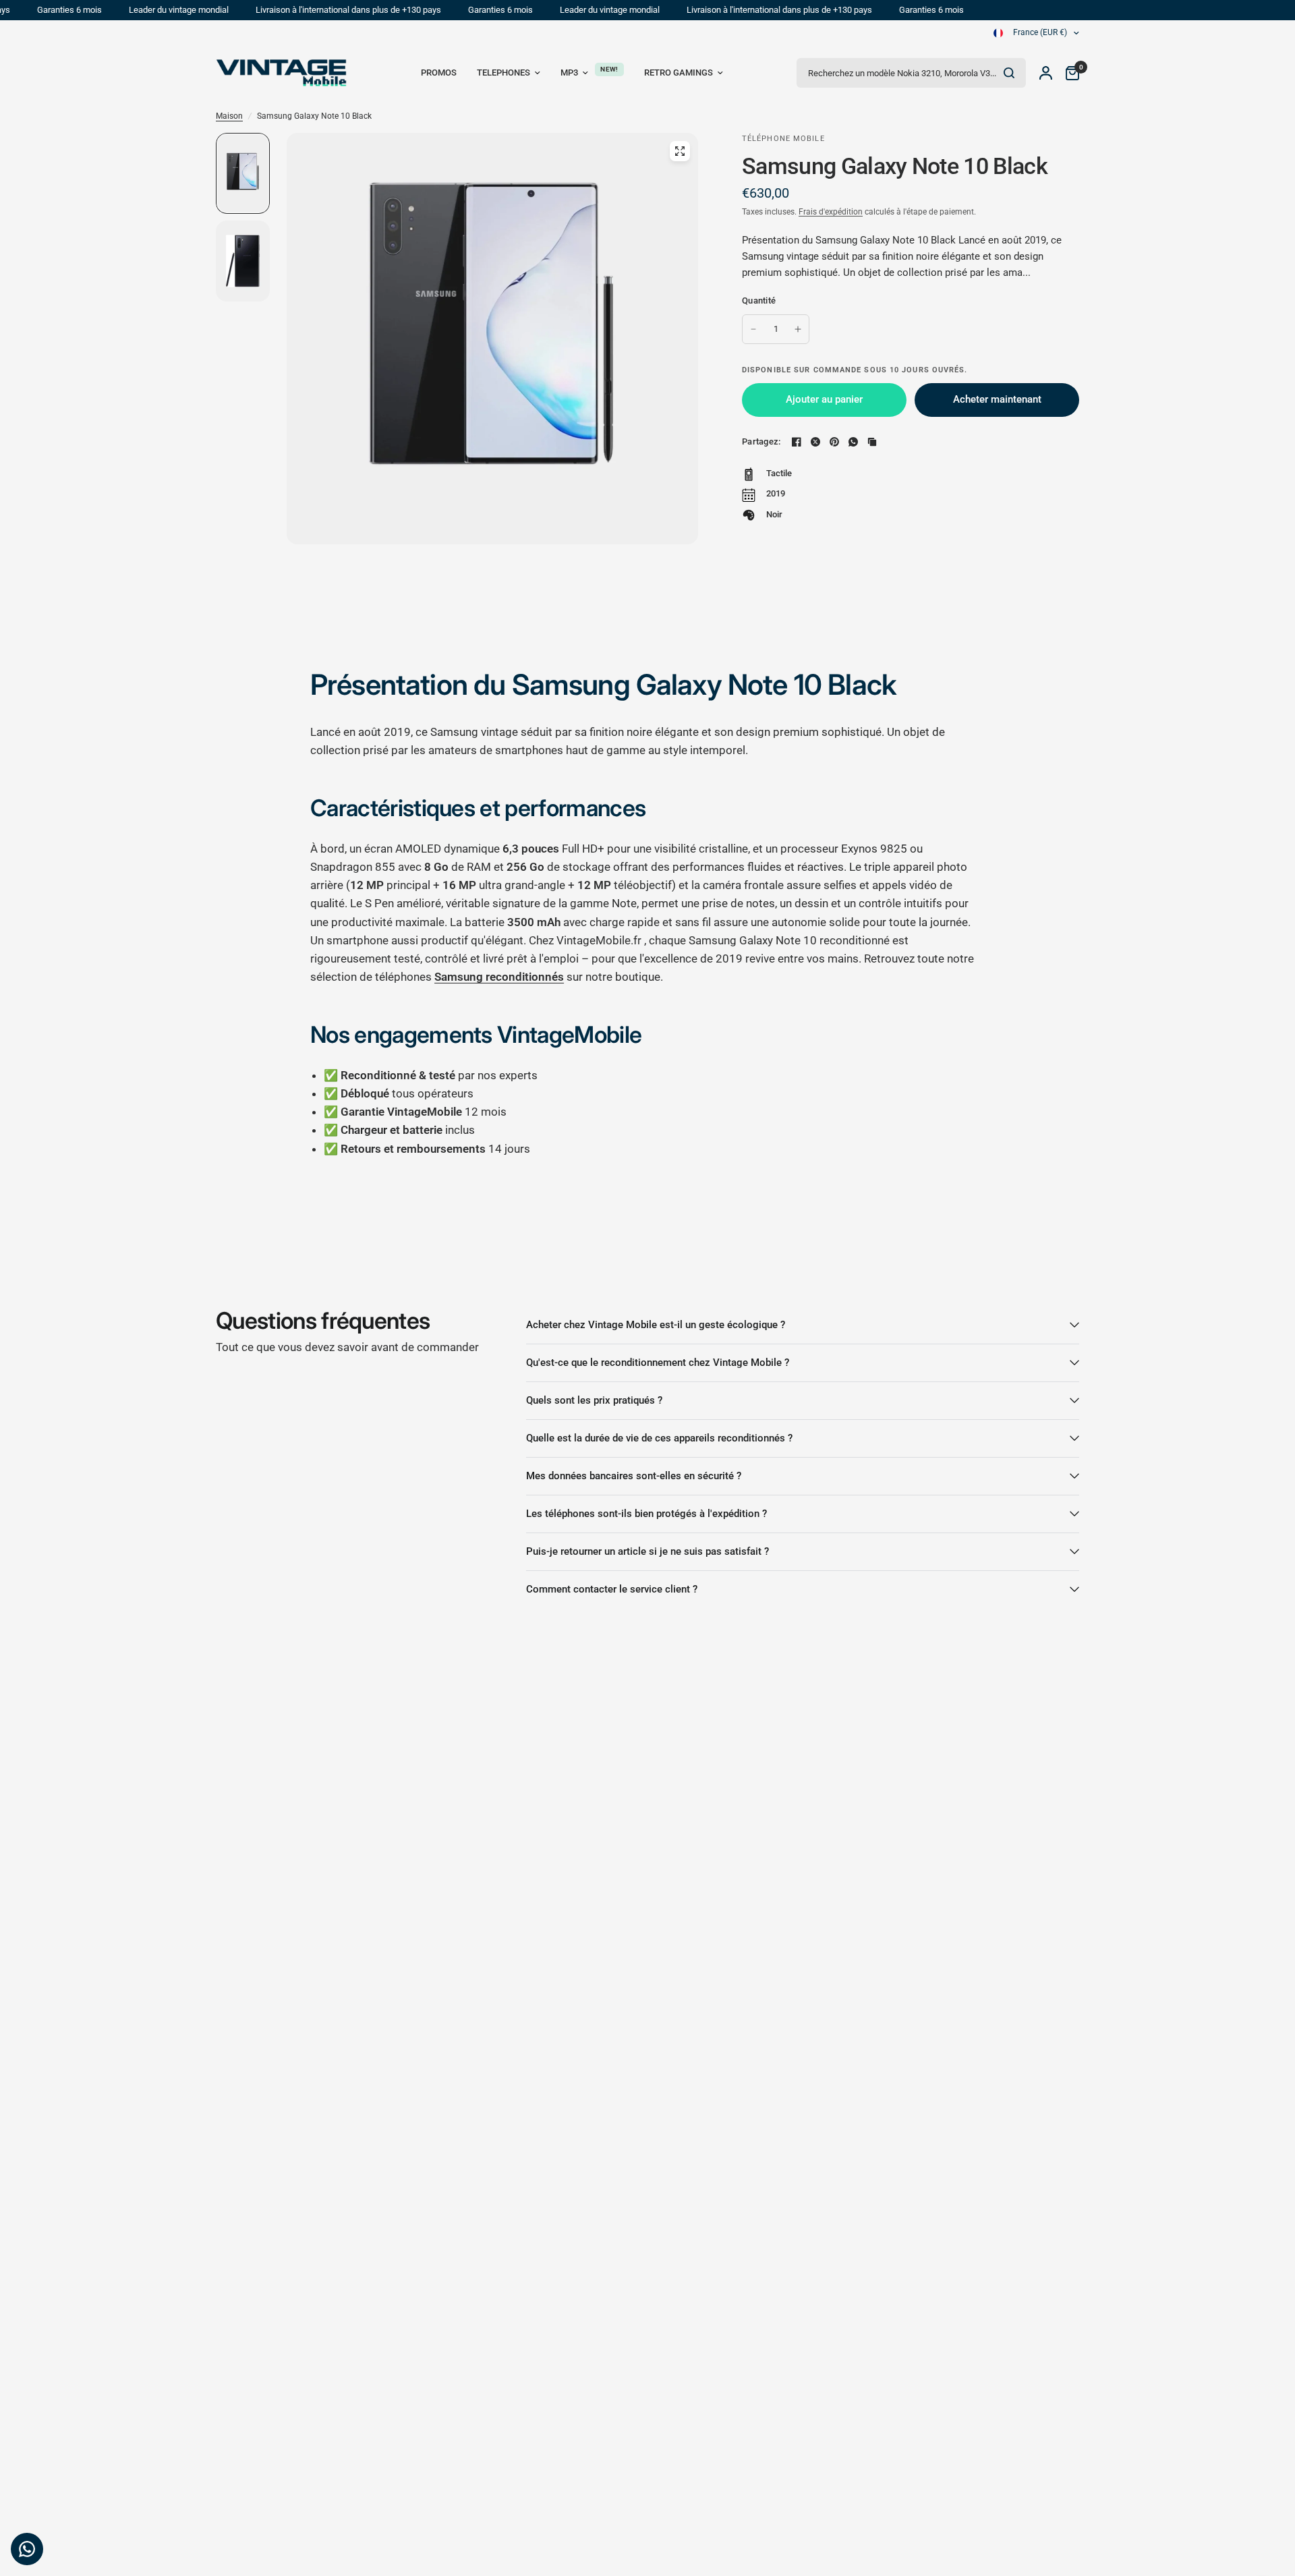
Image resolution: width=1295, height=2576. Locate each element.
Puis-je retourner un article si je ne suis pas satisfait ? (647, 1551)
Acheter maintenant (997, 399)
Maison (229, 116)
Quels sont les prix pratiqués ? (594, 1400)
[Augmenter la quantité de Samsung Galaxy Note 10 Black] (798, 329)
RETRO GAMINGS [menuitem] (679, 73)
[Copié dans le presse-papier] (872, 442)
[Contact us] (27, 2549)
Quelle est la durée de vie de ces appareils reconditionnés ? (659, 1438)
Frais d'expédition (831, 212)
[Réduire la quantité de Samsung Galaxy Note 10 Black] (753, 329)
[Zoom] (680, 151)
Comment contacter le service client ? (612, 1589)
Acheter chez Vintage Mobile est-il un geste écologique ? (656, 1325)
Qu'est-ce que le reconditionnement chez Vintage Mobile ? (658, 1363)
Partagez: (761, 441)
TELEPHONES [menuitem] (503, 73)
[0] (1069, 73)
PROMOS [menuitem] (439, 73)
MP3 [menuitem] (569, 73)
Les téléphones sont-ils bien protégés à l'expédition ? (646, 1514)
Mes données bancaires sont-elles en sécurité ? (634, 1476)
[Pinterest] (834, 442)
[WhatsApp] (853, 442)
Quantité (759, 300)
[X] (815, 442)
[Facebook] (797, 442)
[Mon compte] (1046, 73)
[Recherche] (1009, 73)
